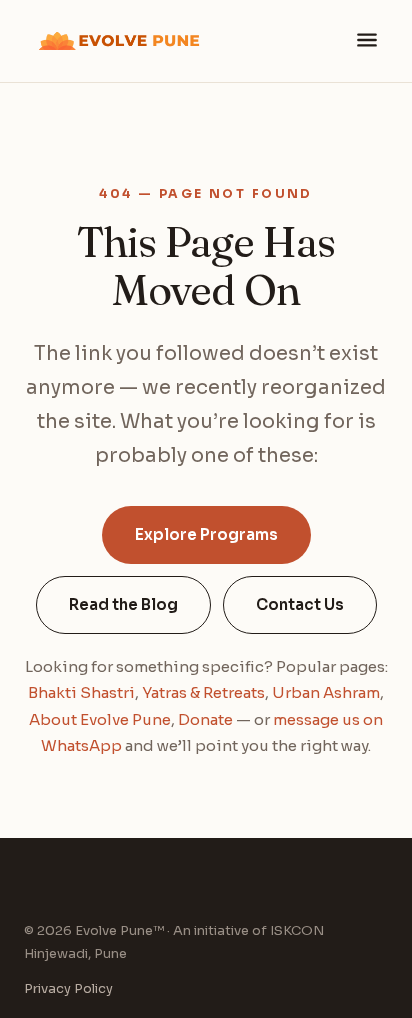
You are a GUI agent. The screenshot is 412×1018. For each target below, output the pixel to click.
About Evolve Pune (100, 719)
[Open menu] (367, 41)
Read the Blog (123, 604)
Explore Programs (206, 534)
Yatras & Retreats (203, 692)
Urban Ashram (326, 692)
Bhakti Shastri (81, 692)
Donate (205, 719)
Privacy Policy (68, 988)
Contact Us (300, 604)
